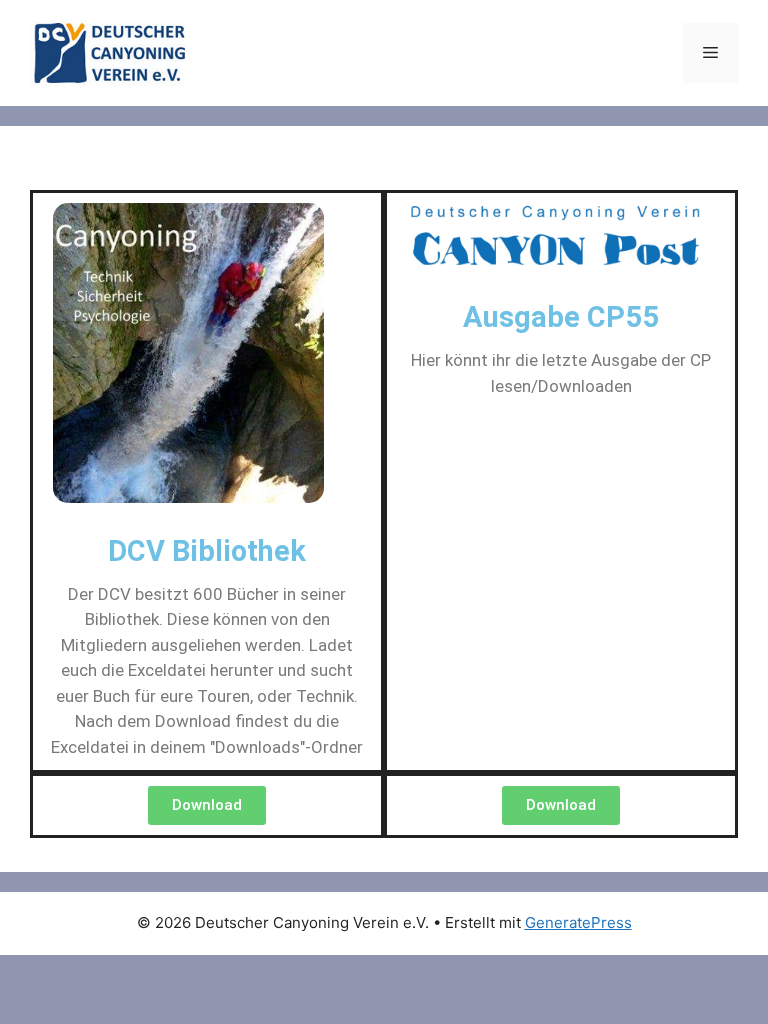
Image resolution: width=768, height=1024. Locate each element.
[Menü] (710, 53)
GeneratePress (578, 922)
